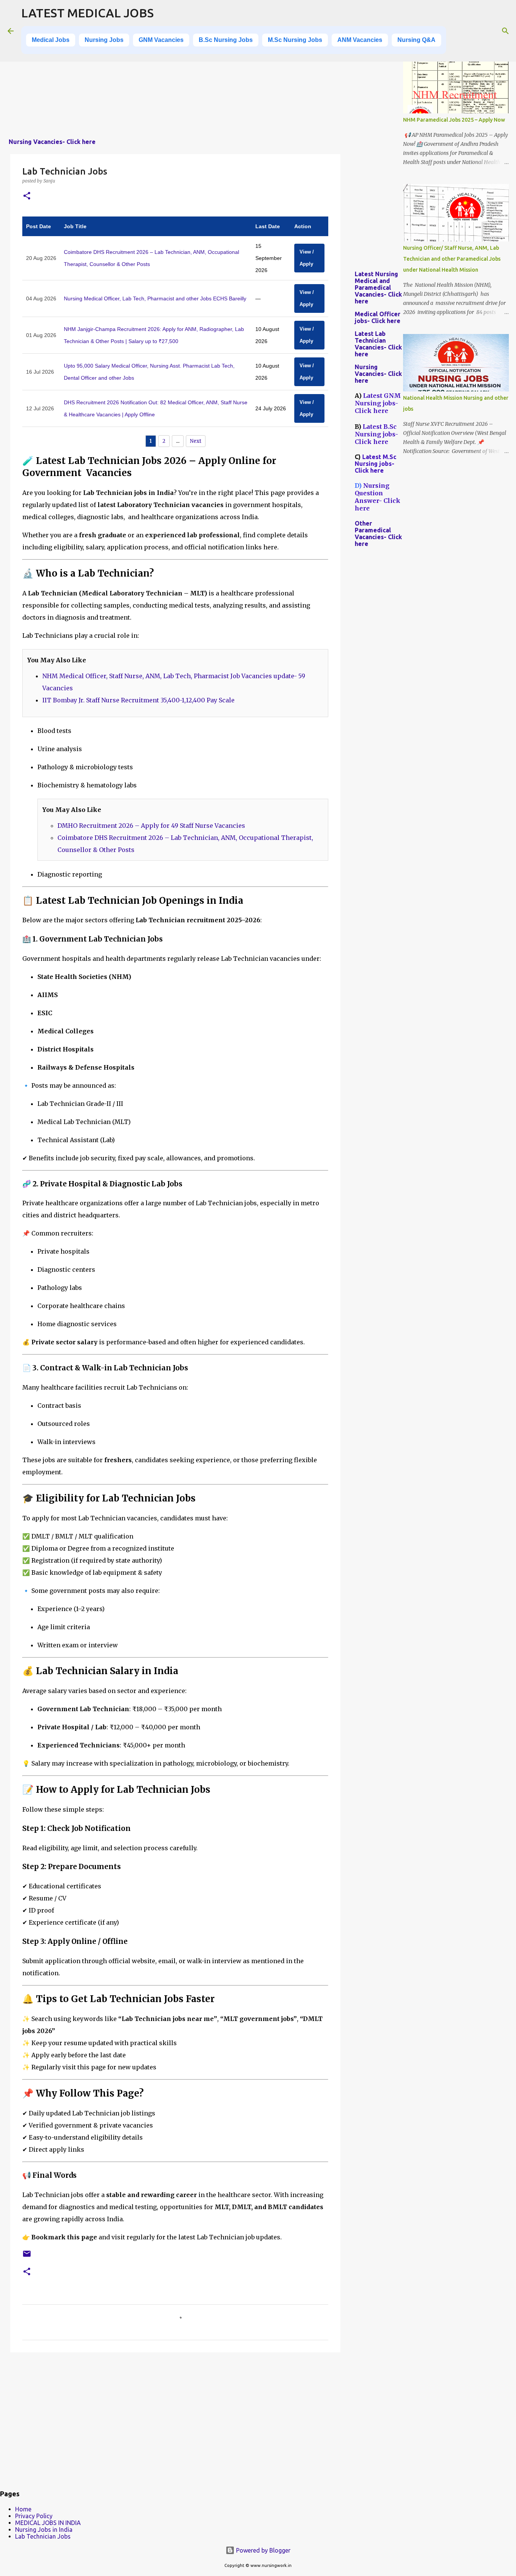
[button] (27, 196)
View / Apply (307, 258)
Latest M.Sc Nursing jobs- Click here (375, 464)
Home (23, 2509)
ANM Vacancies (360, 40)
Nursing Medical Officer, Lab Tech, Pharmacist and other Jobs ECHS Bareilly (155, 298)
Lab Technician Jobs (43, 2536)
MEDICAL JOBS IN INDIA (48, 2523)
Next (196, 441)
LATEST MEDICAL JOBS (87, 13)
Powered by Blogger (263, 2550)
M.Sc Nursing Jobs (295, 40)
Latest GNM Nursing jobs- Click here (378, 403)
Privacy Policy (34, 2516)
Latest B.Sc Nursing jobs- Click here (376, 434)
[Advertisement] (175, 79)
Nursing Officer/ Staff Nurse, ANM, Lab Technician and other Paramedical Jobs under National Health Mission (452, 259)
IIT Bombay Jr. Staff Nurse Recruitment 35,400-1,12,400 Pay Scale (138, 700)
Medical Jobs (51, 40)
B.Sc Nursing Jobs (226, 40)
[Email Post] (27, 2257)
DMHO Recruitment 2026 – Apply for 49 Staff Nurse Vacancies (151, 826)
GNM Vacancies (161, 40)
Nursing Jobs (104, 40)
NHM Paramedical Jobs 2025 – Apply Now (454, 120)
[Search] (505, 31)
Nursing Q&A (416, 40)
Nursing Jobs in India (44, 2530)
